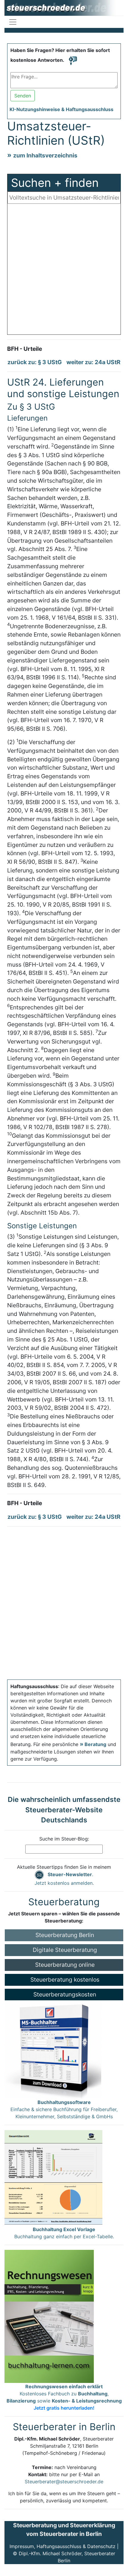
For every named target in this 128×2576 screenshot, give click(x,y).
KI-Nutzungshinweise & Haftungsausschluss (61, 109)
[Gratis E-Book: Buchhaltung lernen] (49, 2316)
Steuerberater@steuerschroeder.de (64, 2482)
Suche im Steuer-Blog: (64, 1839)
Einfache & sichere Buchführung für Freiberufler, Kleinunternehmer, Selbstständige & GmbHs (64, 2109)
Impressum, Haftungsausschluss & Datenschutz (63, 2546)
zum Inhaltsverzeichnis (45, 155)
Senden (23, 96)
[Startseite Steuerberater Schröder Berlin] (64, 8)
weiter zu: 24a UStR (93, 362)
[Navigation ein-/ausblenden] (13, 22)
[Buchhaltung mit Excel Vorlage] (53, 2177)
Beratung (95, 1744)
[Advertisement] (64, 271)
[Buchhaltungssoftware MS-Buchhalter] (53, 2049)
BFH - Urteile (25, 349)
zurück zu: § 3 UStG (35, 362)
